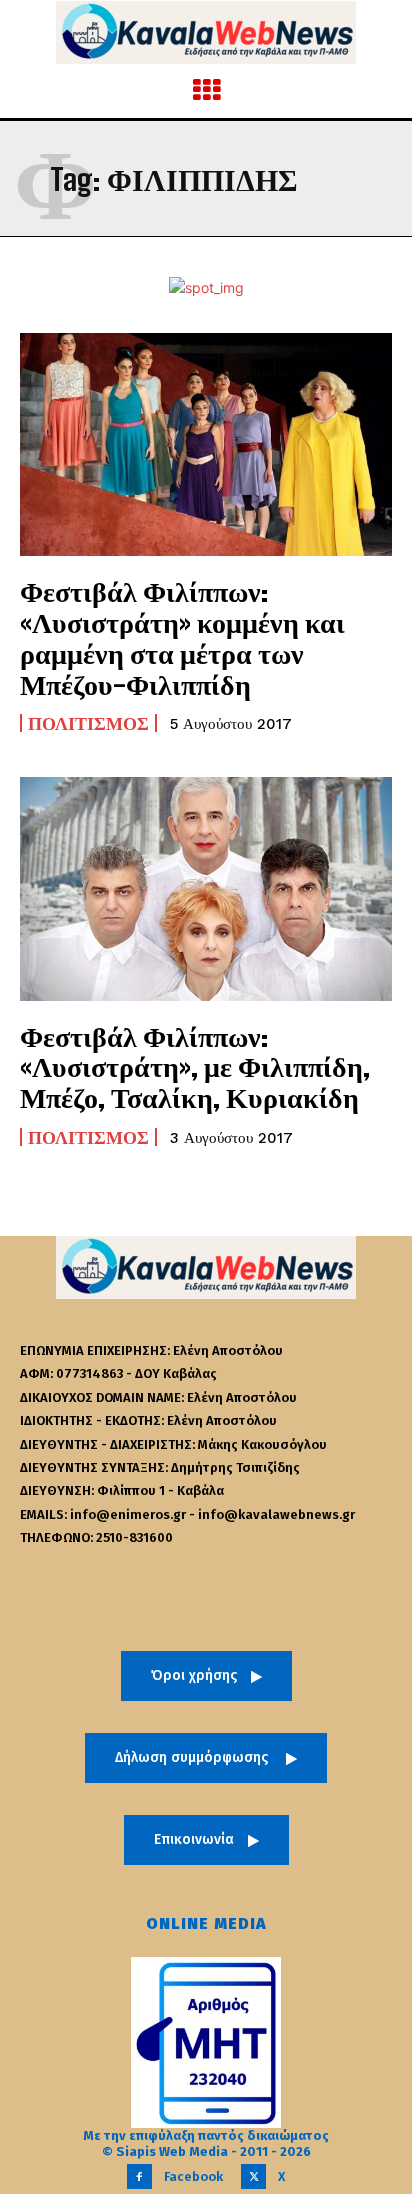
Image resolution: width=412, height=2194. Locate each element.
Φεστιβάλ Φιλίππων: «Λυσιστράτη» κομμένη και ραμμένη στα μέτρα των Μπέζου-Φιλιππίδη (182, 637)
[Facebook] (139, 2176)
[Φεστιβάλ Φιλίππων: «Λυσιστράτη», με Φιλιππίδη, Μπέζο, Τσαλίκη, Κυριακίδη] (206, 888)
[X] (253, 2176)
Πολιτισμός (88, 723)
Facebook (193, 2176)
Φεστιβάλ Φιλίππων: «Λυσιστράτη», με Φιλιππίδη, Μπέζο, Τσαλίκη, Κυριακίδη (195, 1067)
